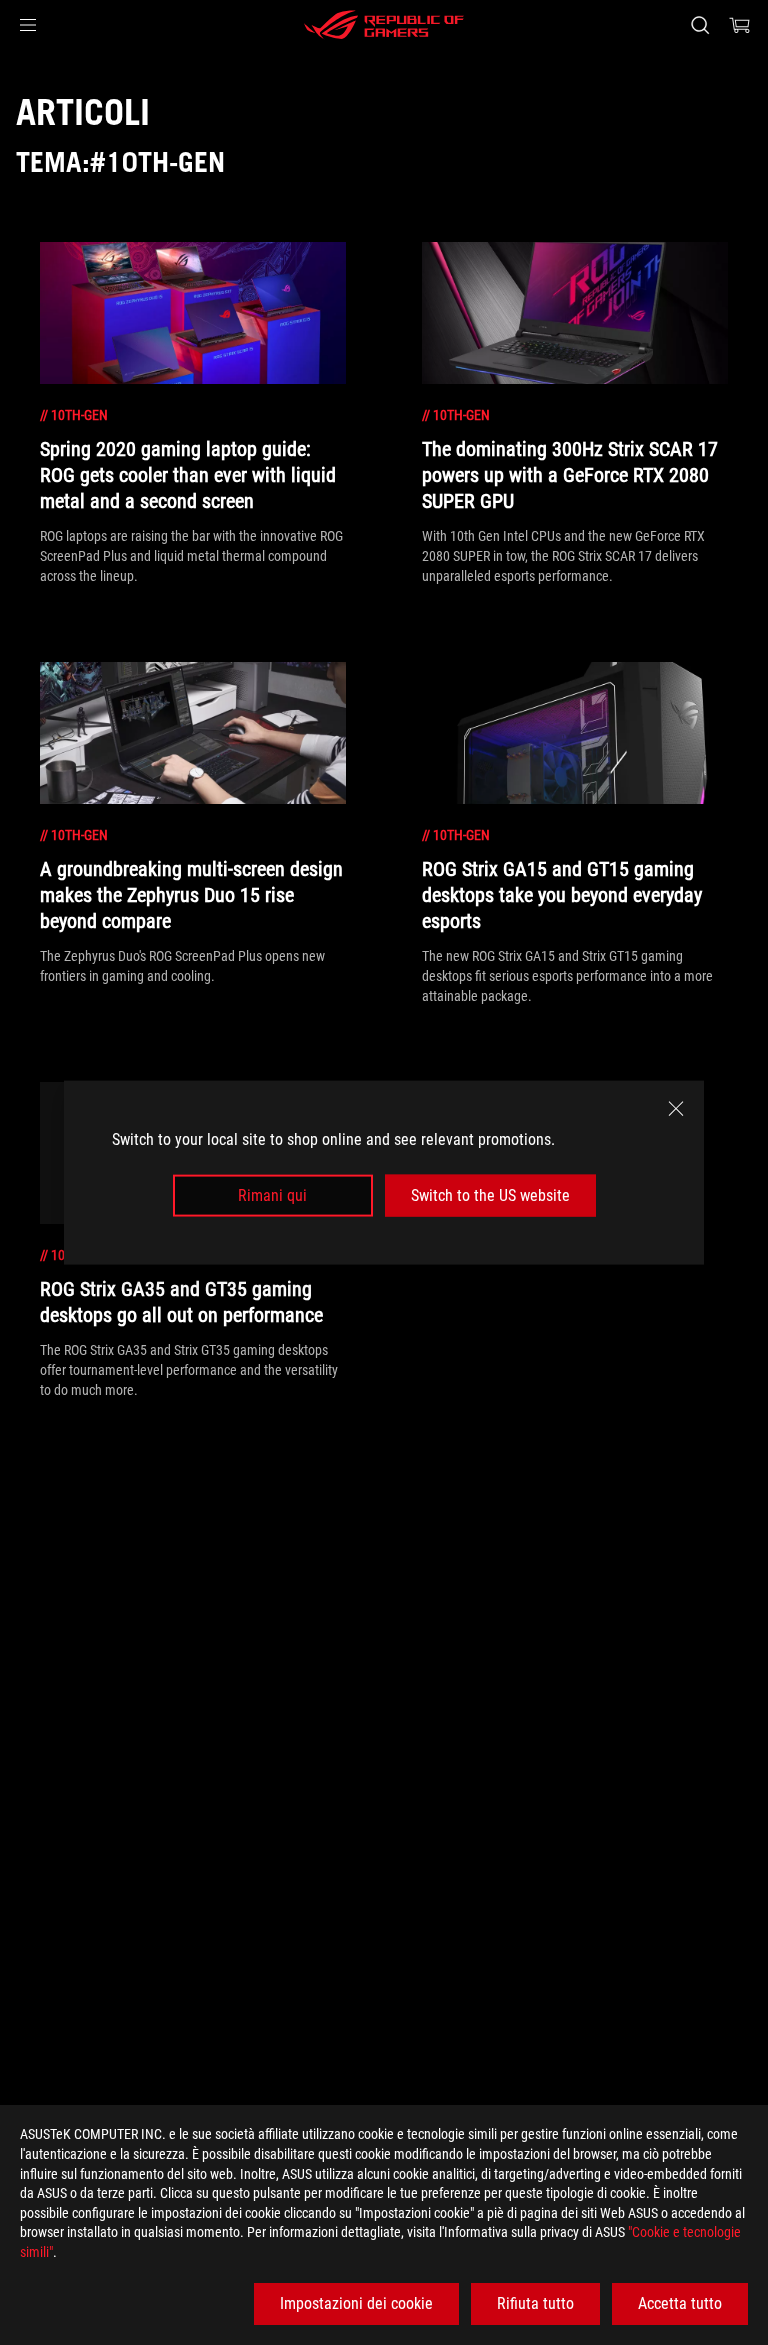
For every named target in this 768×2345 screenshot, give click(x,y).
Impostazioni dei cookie (356, 2303)
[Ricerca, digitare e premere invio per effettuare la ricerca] (699, 25)
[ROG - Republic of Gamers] (384, 25)
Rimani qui (272, 1195)
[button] (28, 25)
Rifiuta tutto (535, 2303)
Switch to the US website (490, 1195)
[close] (676, 1108)
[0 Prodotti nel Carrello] (740, 25)
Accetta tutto (680, 2303)
